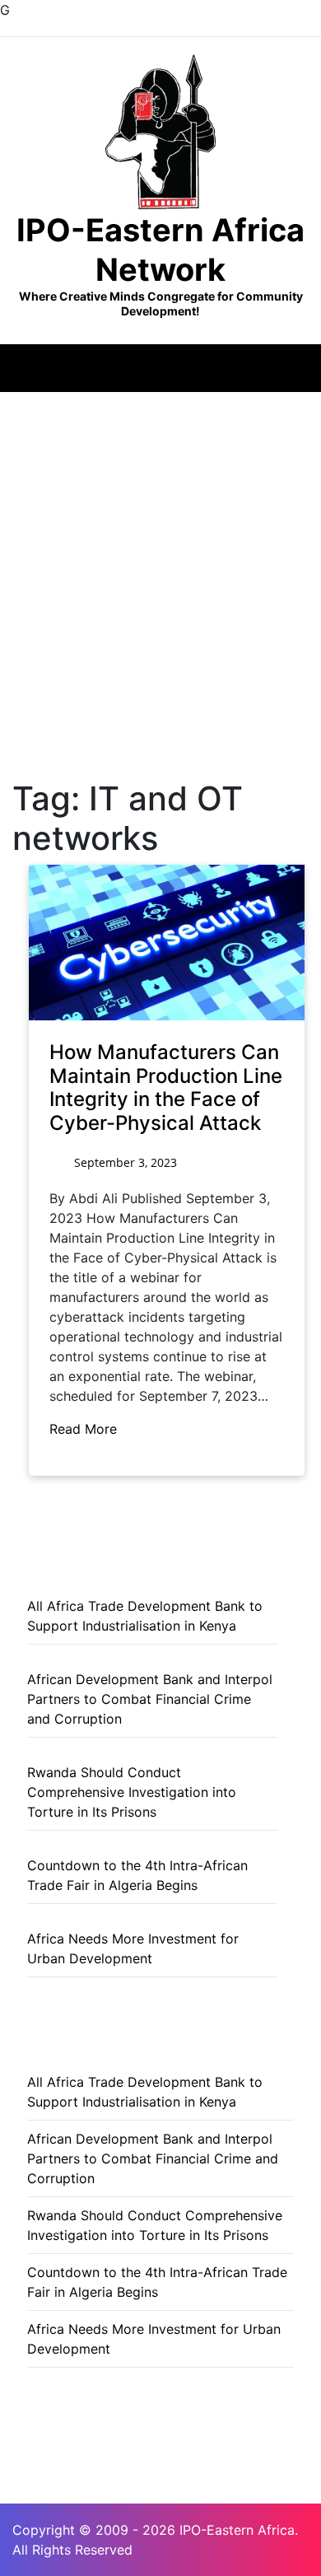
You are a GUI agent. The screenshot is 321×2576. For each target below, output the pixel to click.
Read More (85, 1429)
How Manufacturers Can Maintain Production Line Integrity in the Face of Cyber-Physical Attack (166, 1087)
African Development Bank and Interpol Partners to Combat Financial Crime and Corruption (150, 1699)
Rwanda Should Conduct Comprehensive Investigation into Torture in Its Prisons (132, 1792)
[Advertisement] (160, 561)
